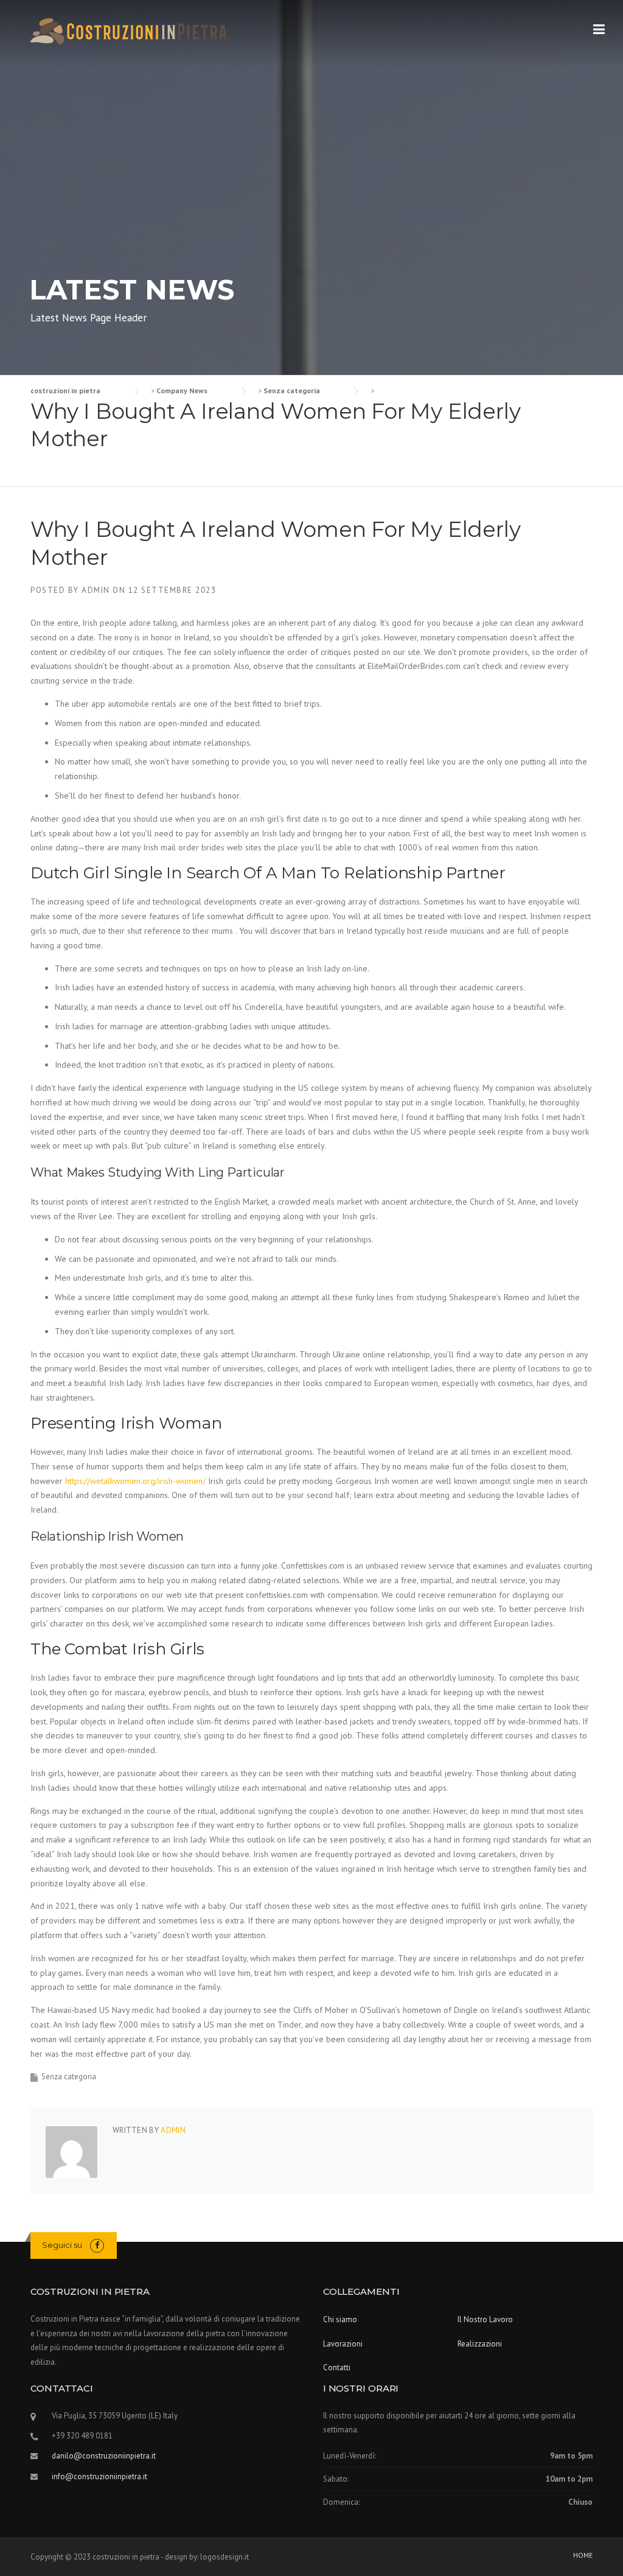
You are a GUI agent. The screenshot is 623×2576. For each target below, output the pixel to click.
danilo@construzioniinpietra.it (104, 2456)
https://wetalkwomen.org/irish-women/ (135, 1481)
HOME (583, 2555)
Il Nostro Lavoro (485, 2319)
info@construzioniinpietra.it (99, 2476)
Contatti (337, 2368)
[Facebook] (97, 2245)
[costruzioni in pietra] (141, 30)
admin (96, 590)
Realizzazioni (480, 2344)
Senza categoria (69, 2077)
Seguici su (62, 2245)
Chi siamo (340, 2319)
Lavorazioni (343, 2344)
